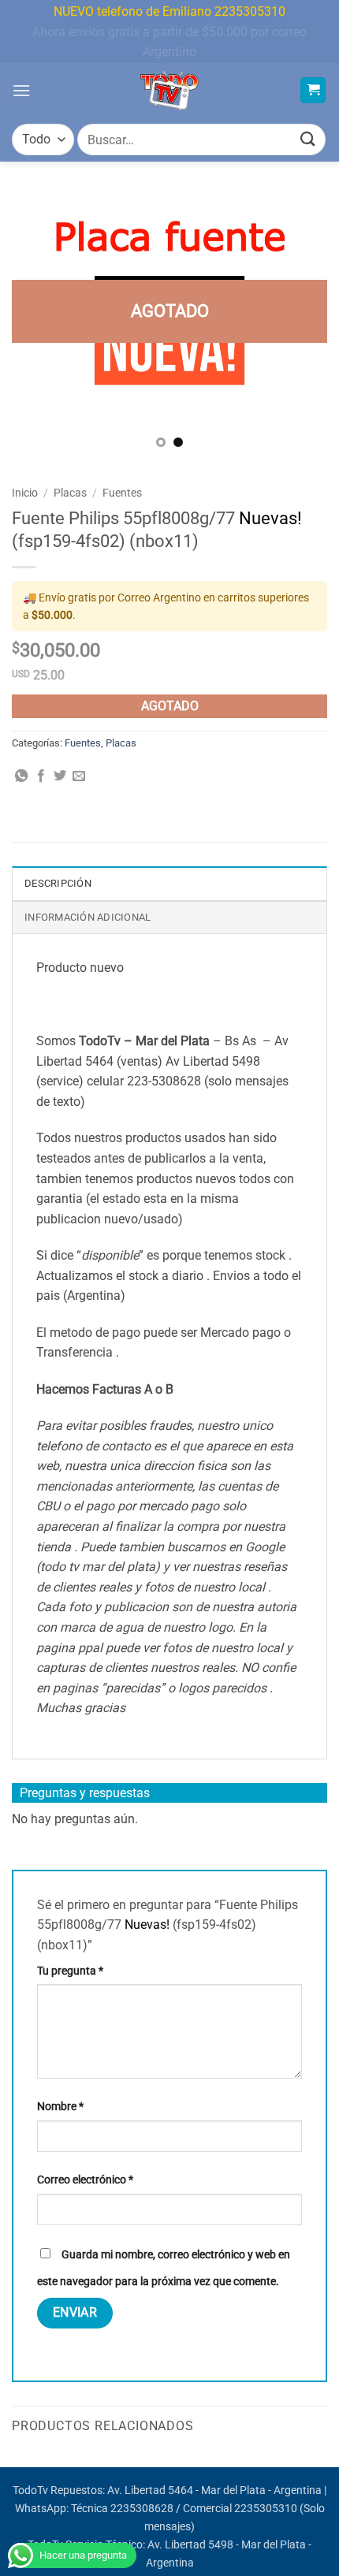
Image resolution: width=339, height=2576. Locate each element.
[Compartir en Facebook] (41, 776)
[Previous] (38, 327)
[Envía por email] (79, 776)
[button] (21, 90)
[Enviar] (308, 140)
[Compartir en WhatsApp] (21, 776)
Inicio (25, 493)
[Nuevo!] (169, 327)
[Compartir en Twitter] (60, 776)
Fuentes (122, 493)
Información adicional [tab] (88, 917)
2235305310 (266, 2509)
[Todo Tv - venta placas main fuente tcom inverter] (170, 91)
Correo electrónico (85, 2180)
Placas (70, 493)
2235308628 (142, 2509)
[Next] (301, 327)
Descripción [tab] (58, 883)
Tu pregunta (70, 1971)
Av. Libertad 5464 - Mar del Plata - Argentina (214, 2490)
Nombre (60, 2107)
